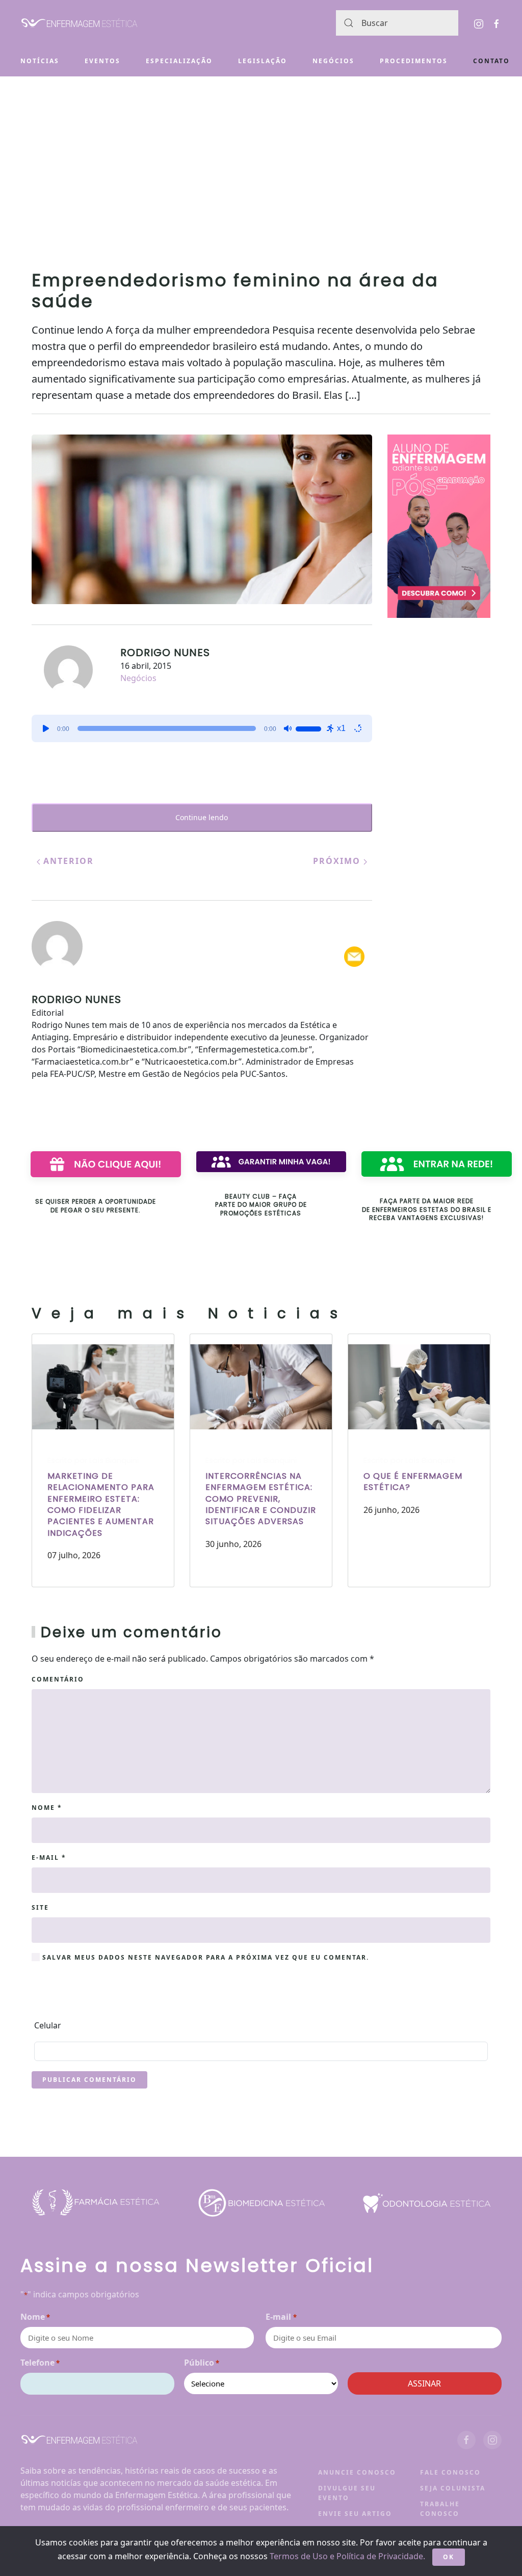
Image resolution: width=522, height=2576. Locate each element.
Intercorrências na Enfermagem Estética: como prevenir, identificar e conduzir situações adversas (261, 1499)
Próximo (338, 861)
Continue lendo (202, 817)
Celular (48, 2025)
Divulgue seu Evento (347, 2493)
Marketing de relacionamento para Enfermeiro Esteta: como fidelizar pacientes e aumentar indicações (101, 1504)
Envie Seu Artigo (355, 2514)
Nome (47, 1808)
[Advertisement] (261, 153)
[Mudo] (288, 728)
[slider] (310, 727)
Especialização (179, 61)
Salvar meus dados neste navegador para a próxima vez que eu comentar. (204, 1957)
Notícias (40, 61)
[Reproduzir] (46, 728)
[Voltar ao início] (79, 23)
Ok (449, 2557)
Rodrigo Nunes (165, 653)
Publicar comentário (89, 2080)
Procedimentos (414, 61)
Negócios (333, 61)
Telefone (40, 2363)
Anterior (67, 861)
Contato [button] (491, 61)
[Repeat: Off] (358, 728)
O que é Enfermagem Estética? (413, 1482)
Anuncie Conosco (357, 2472)
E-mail (49, 1858)
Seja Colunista (453, 2488)
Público (202, 2363)
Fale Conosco (450, 2472)
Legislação (263, 61)
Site (40, 1907)
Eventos (102, 61)
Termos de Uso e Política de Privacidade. (347, 2556)
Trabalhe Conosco (440, 2509)
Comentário (58, 1679)
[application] (202, 728)
